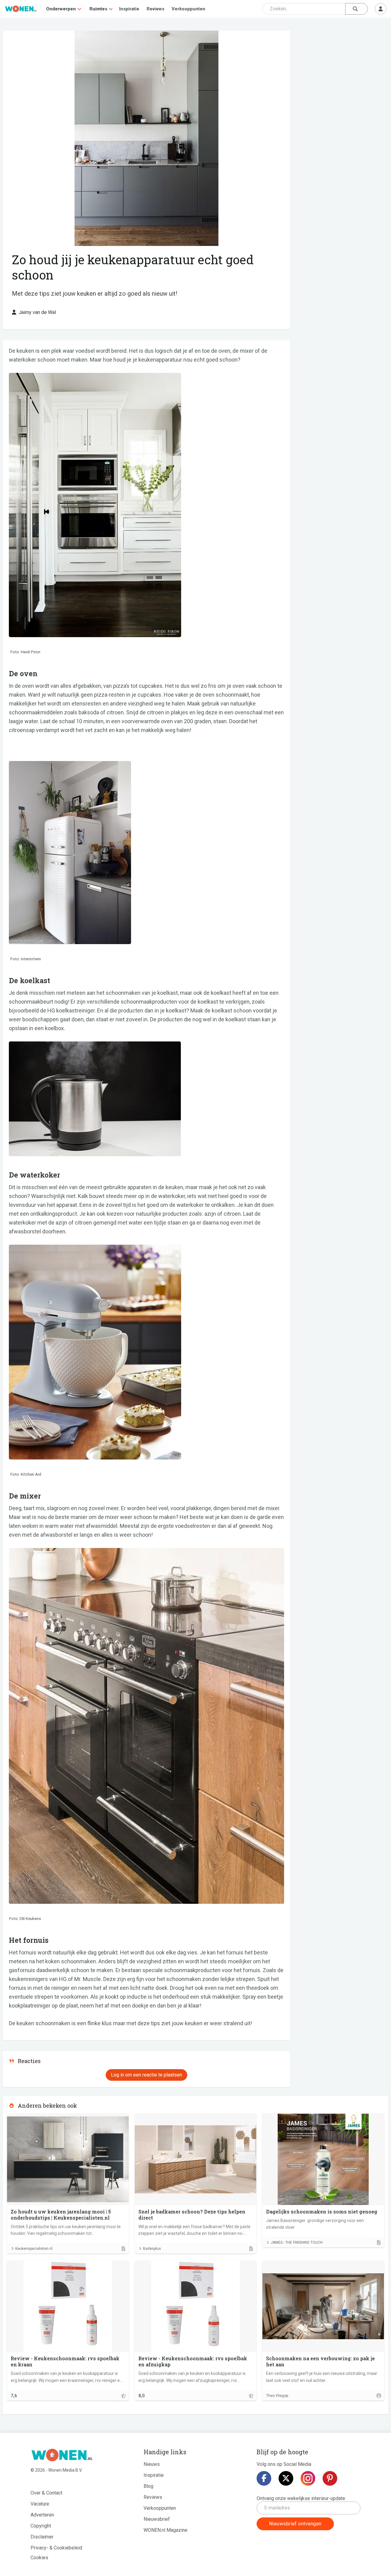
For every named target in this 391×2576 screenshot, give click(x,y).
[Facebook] (264, 2478)
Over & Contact (46, 2493)
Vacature (40, 2504)
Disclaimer (42, 2537)
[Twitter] (286, 2478)
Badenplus (152, 2249)
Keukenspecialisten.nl (34, 2249)
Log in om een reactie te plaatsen (146, 2075)
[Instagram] (308, 2478)
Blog (148, 2486)
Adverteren (42, 2515)
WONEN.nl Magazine (166, 2530)
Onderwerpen (61, 9)
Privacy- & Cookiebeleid (56, 2548)
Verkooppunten (188, 9)
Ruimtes (98, 9)
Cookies (39, 2558)
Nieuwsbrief (157, 2519)
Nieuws (152, 2464)
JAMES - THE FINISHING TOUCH (297, 2242)
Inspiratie (129, 9)
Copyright (41, 2526)
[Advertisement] (342, 75)
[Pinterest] (330, 2478)
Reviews (155, 9)
